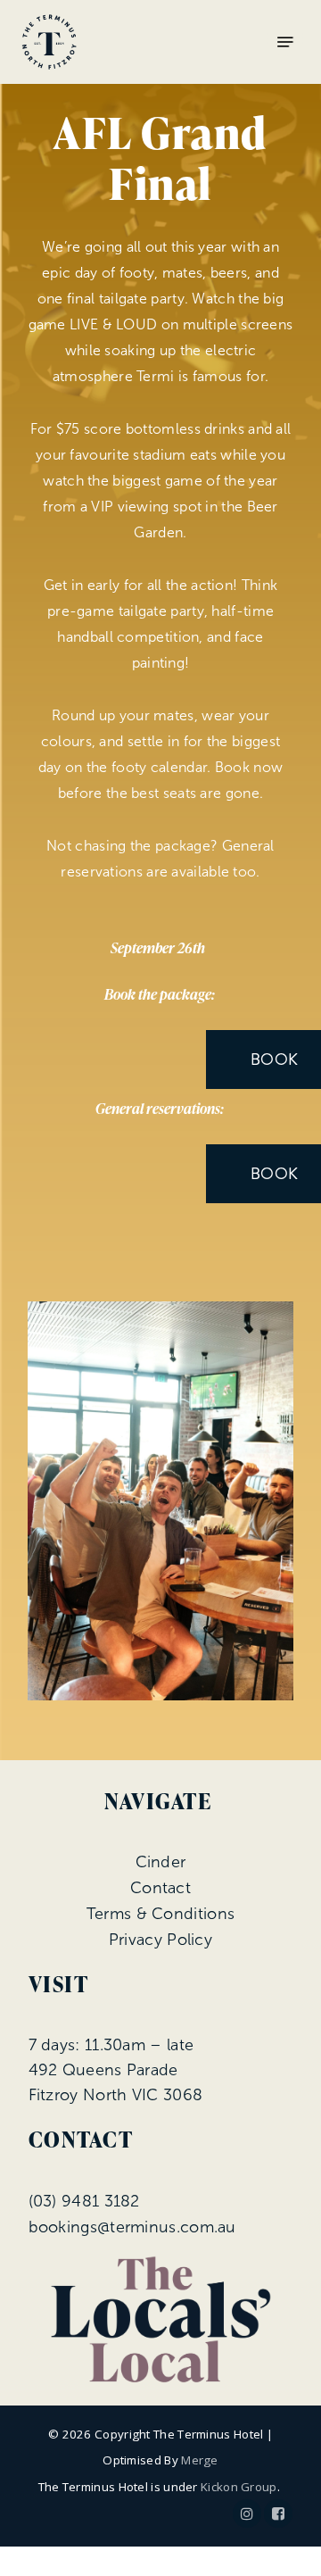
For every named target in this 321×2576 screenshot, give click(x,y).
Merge (200, 2460)
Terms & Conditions (160, 1914)
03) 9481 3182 (86, 2201)
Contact (160, 1888)
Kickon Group (239, 2487)
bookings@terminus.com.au (132, 2227)
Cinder (161, 1862)
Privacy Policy (160, 1940)
